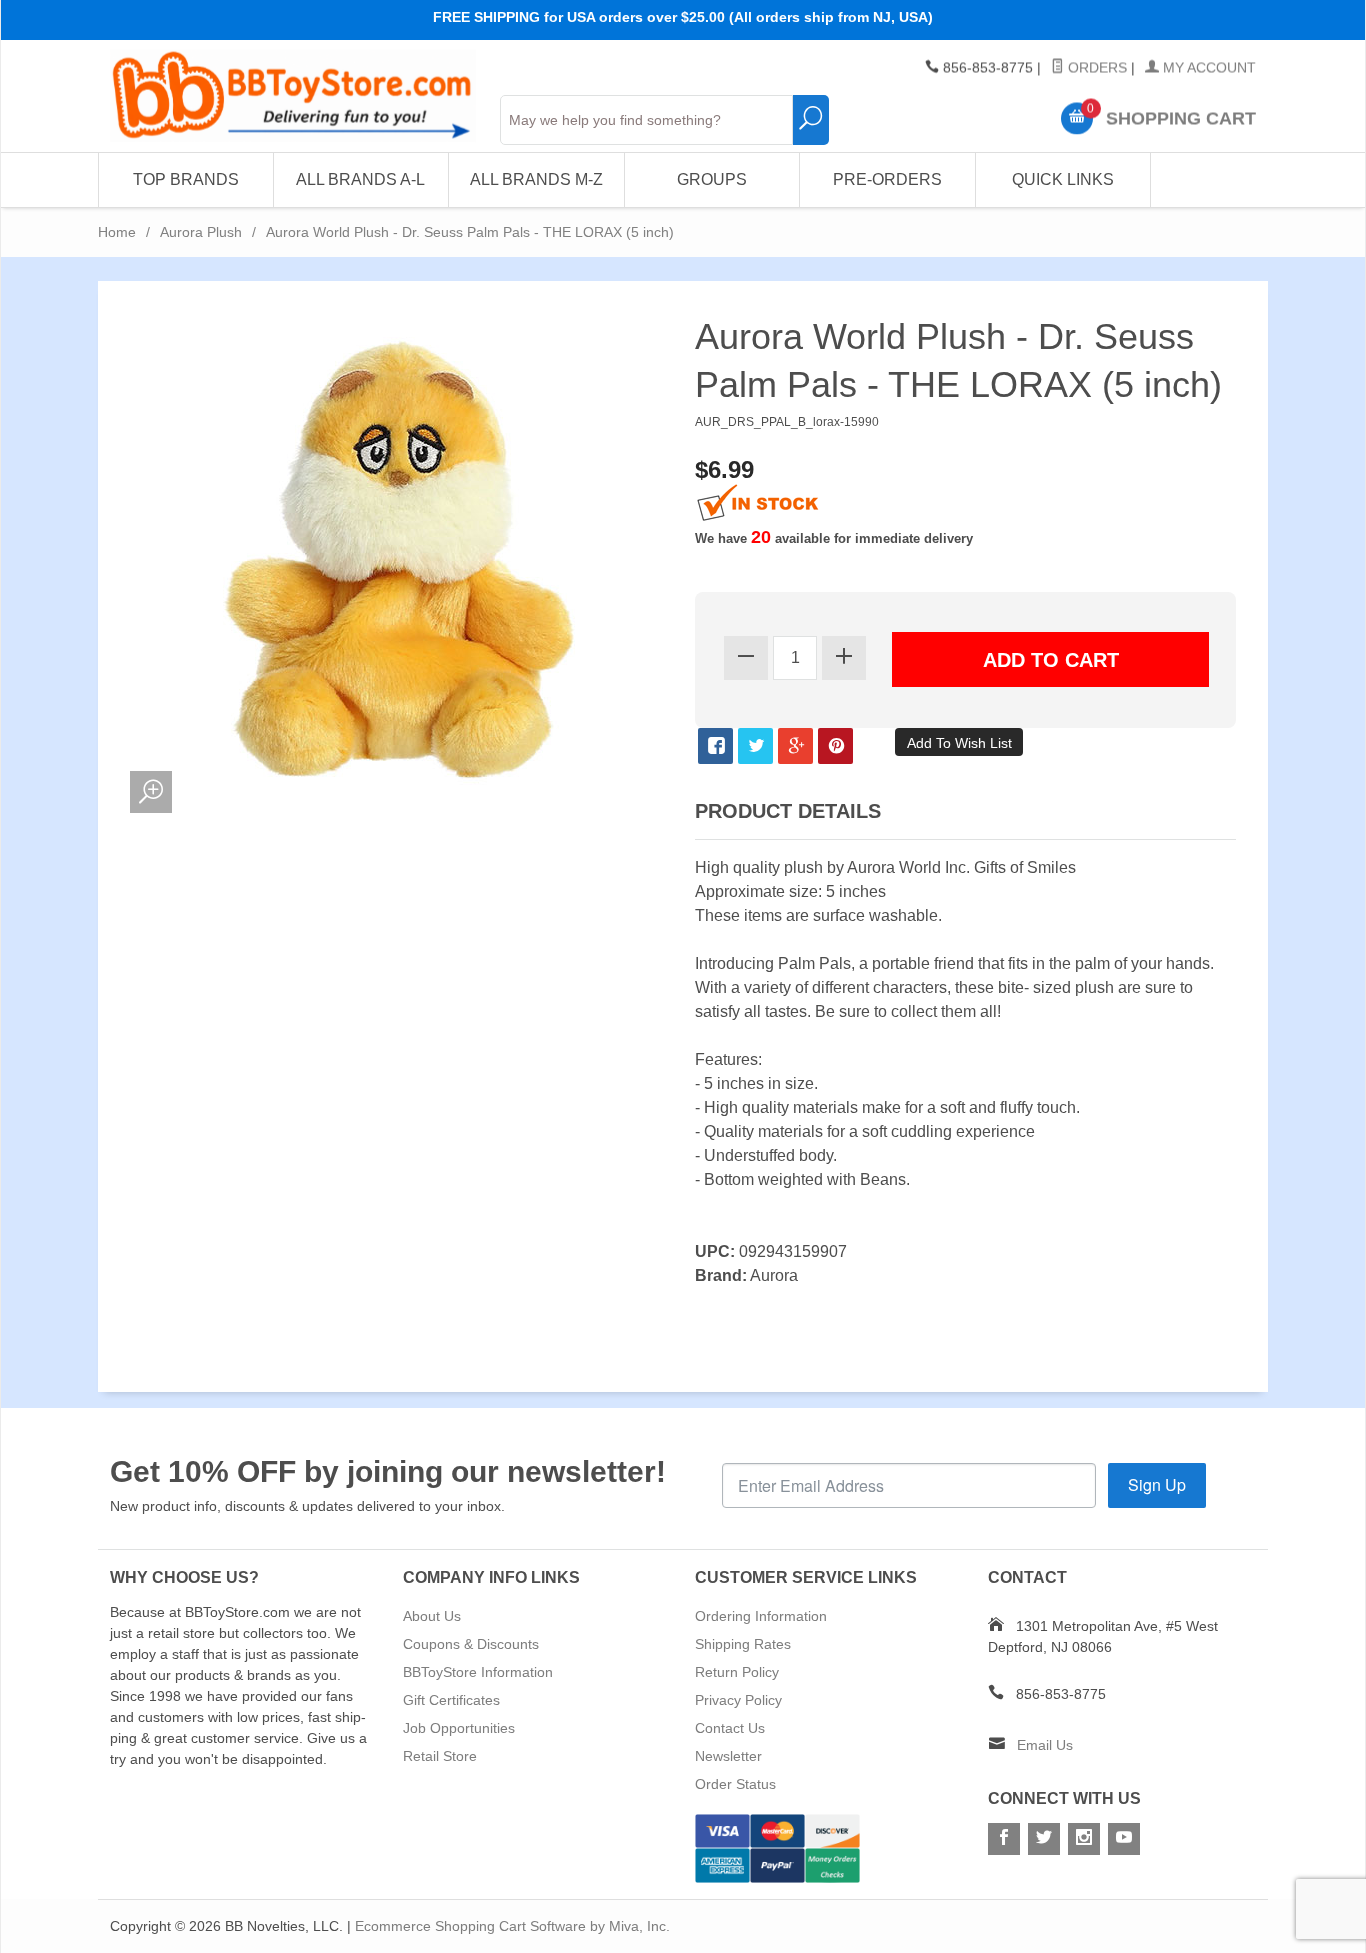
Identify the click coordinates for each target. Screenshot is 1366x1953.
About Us (432, 1616)
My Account (1207, 68)
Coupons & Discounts (471, 1644)
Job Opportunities (459, 1728)
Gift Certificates (451, 1700)
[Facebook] (1004, 1839)
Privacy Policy (738, 1700)
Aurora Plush (201, 232)
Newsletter (728, 1756)
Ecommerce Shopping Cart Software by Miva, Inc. (512, 1926)
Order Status (735, 1784)
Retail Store (440, 1756)
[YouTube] (1124, 1839)
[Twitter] (1044, 1839)
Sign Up (1157, 1484)
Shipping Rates (743, 1644)
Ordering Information (761, 1616)
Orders (1095, 68)
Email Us (1045, 1745)
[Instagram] (1084, 1839)
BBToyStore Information (478, 1672)
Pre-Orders (887, 179)
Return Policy (737, 1672)
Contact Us (730, 1728)
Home (117, 232)
